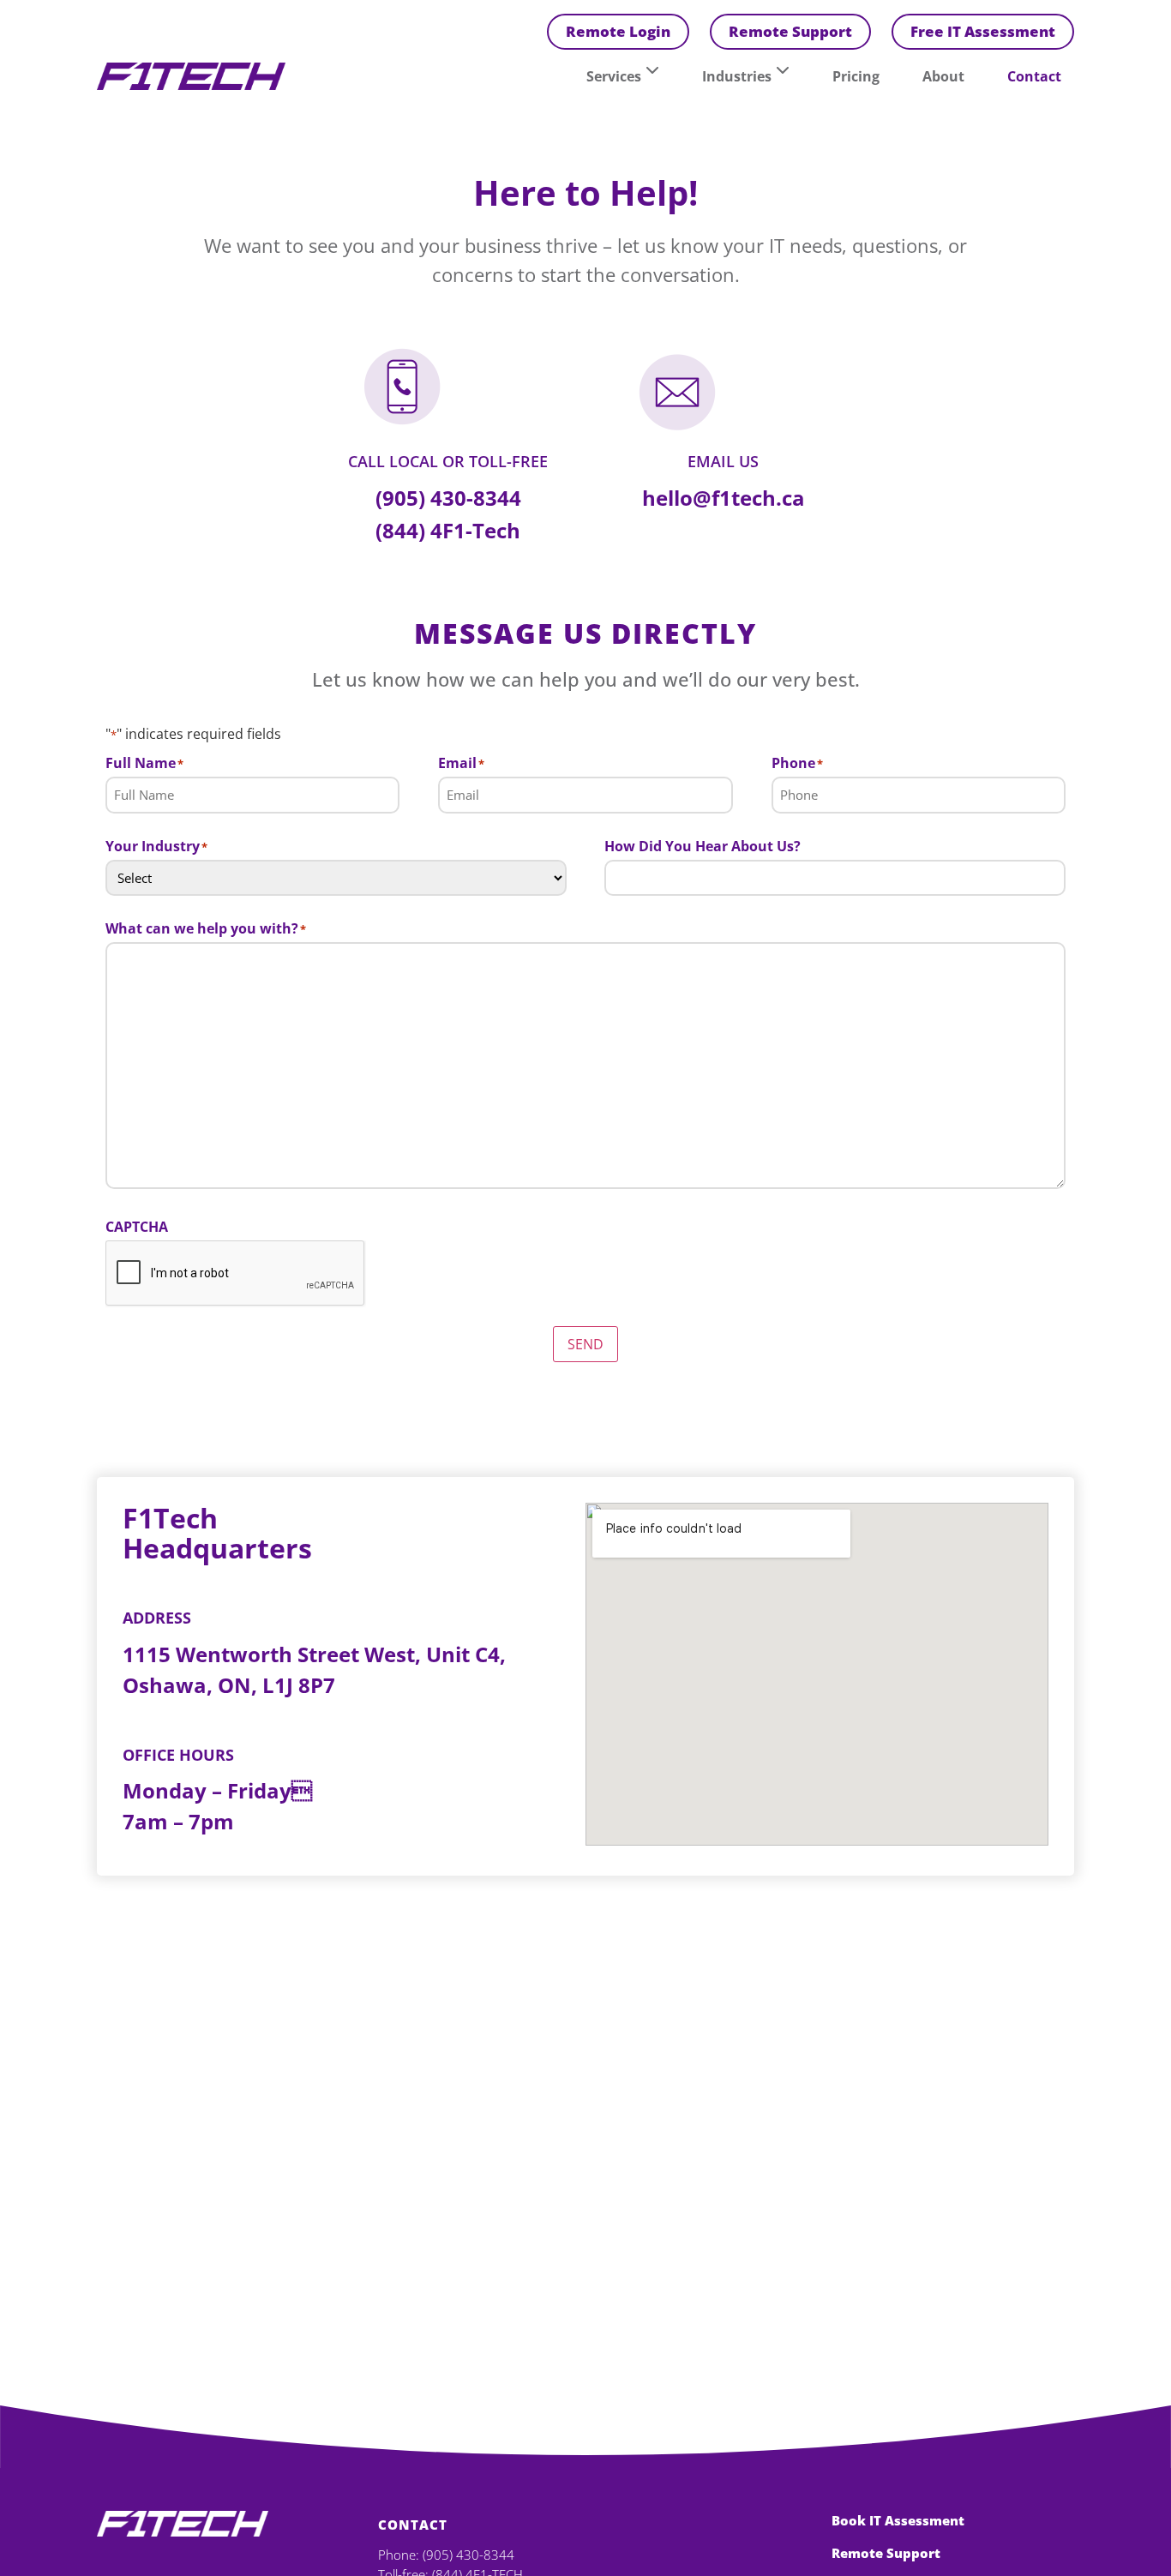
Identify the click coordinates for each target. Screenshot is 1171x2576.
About (943, 76)
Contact (1034, 76)
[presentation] (236, 1274)
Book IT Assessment (898, 2520)
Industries (737, 76)
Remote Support (790, 31)
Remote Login (618, 31)
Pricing (856, 76)
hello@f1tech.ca (724, 498)
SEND (585, 1344)
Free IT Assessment (983, 31)
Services (614, 76)
